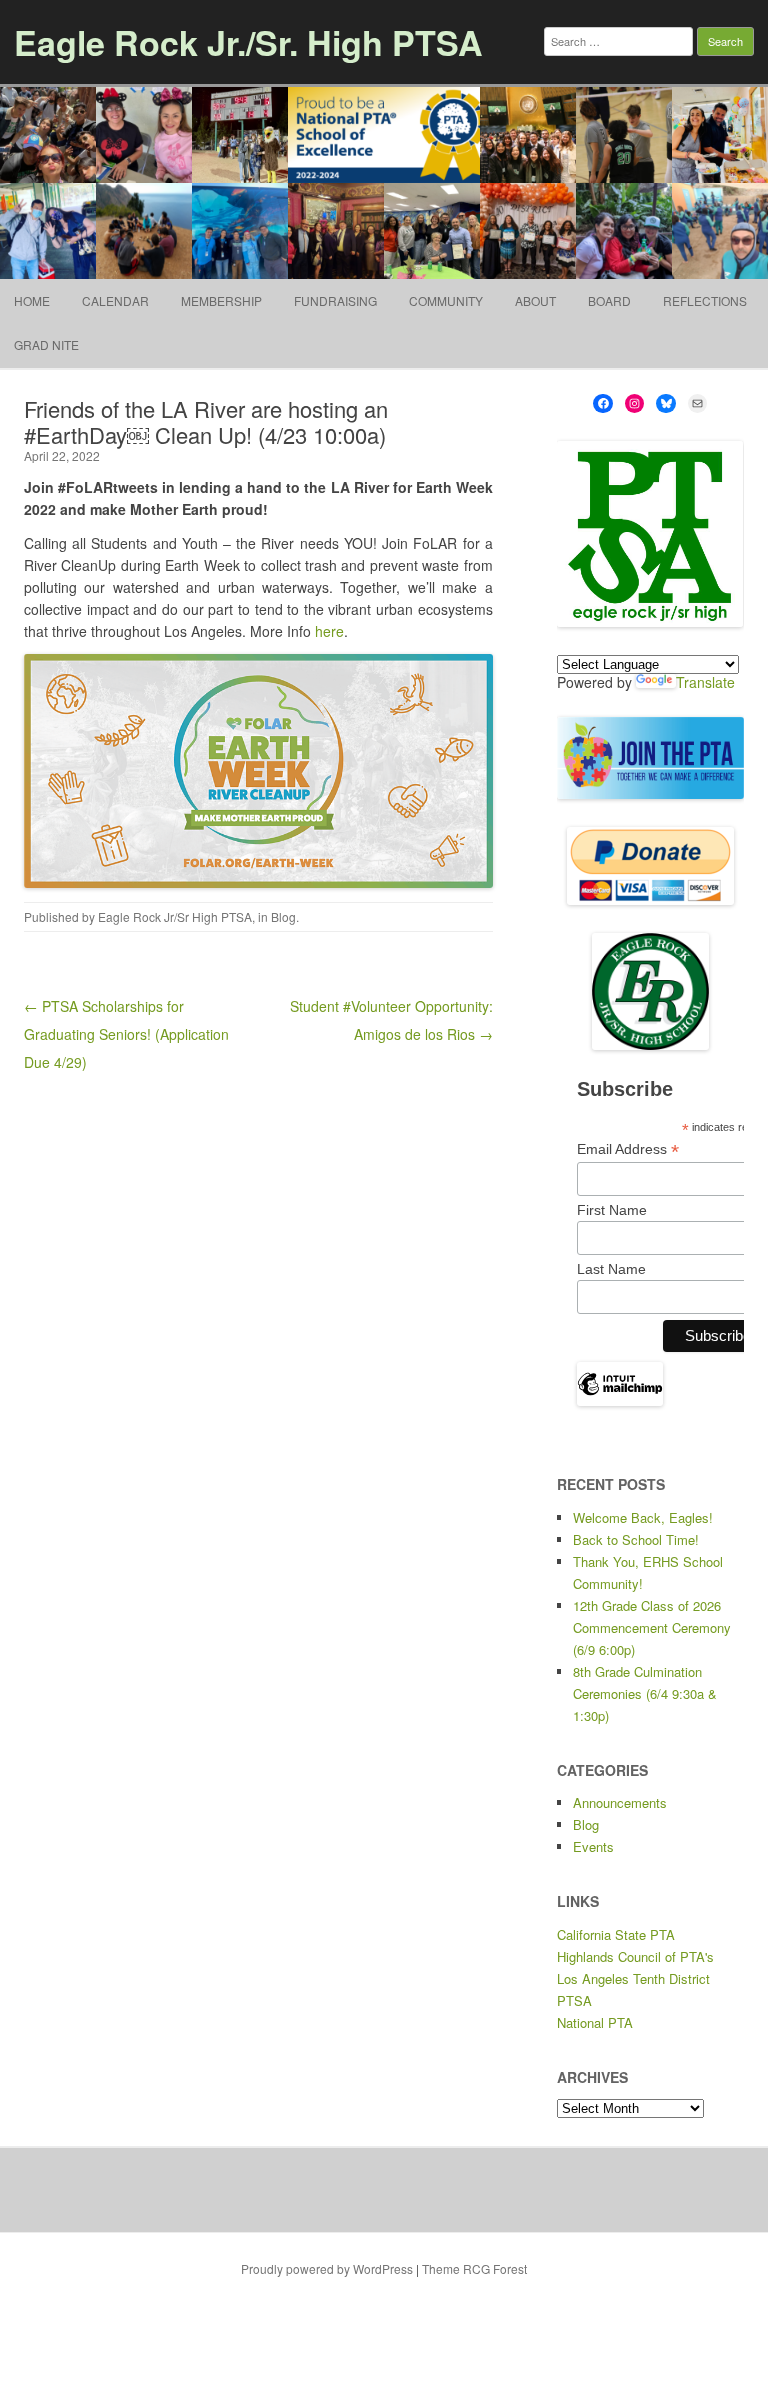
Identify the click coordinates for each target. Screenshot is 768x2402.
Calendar (115, 300)
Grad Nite (46, 344)
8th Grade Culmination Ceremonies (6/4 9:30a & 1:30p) (645, 1693)
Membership (221, 300)
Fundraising (335, 300)
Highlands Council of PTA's (635, 1956)
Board (609, 300)
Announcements (620, 1802)
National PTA (595, 2022)
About (535, 300)
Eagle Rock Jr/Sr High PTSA (175, 916)
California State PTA (616, 1934)
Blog (283, 916)
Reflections (705, 300)
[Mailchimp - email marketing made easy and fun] (620, 1401)
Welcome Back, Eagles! (643, 1517)
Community (446, 300)
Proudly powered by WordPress (327, 2268)
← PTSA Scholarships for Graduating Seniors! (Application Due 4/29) (126, 1034)
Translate (705, 682)
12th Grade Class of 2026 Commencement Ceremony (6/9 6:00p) (652, 1627)
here (329, 631)
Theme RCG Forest (474, 2268)
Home (32, 300)
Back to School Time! (636, 1539)
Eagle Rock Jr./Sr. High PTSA (248, 42)
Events (593, 1846)
